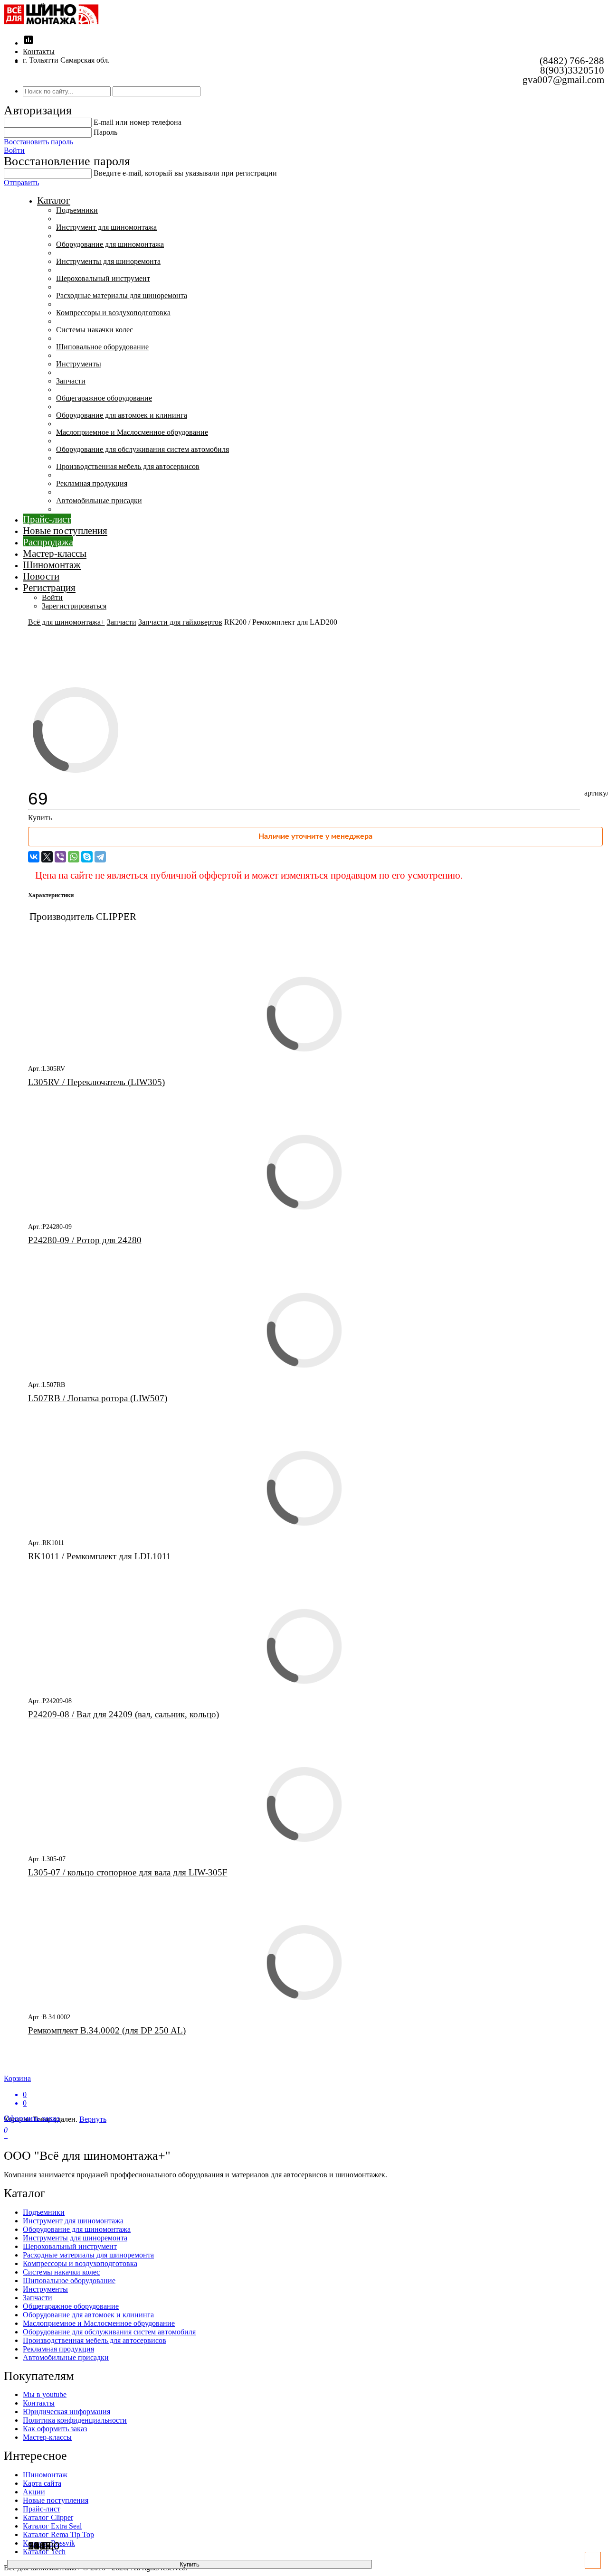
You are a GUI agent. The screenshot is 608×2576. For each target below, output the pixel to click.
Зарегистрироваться (74, 606)
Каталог (54, 200)
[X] (47, 857)
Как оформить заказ (55, 2429)
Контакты (39, 52)
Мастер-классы (55, 553)
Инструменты (79, 364)
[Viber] (60, 857)
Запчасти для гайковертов (180, 622)
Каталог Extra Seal (52, 2526)
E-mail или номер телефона (138, 122)
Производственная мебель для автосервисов (128, 466)
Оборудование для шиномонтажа (110, 244)
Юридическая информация (66, 2412)
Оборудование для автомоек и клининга (122, 415)
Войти (14, 150)
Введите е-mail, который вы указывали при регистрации (185, 173)
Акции (34, 2492)
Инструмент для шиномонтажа (106, 227)
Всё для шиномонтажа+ (66, 622)
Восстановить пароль (38, 142)
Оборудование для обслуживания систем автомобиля (142, 449)
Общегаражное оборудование (104, 398)
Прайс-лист (47, 519)
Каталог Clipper (48, 2517)
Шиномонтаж (52, 565)
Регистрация (49, 587)
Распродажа (48, 542)
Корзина (17, 2091)
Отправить (21, 183)
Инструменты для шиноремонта (108, 261)
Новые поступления (65, 530)
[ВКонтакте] (34, 857)
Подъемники (77, 210)
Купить (190, 2564)
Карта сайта (42, 2483)
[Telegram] (100, 857)
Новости (41, 576)
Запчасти (71, 381)
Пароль (105, 132)
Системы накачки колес (95, 330)
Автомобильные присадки (99, 501)
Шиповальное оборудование (102, 347)
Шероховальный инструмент (103, 278)
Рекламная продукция (92, 483)
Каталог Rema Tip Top (58, 2534)
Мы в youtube (45, 2394)
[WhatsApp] (74, 857)
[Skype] (87, 857)
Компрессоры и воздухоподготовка (113, 313)
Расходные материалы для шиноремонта (122, 295)
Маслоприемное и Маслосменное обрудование (132, 432)
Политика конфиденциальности (75, 2420)
